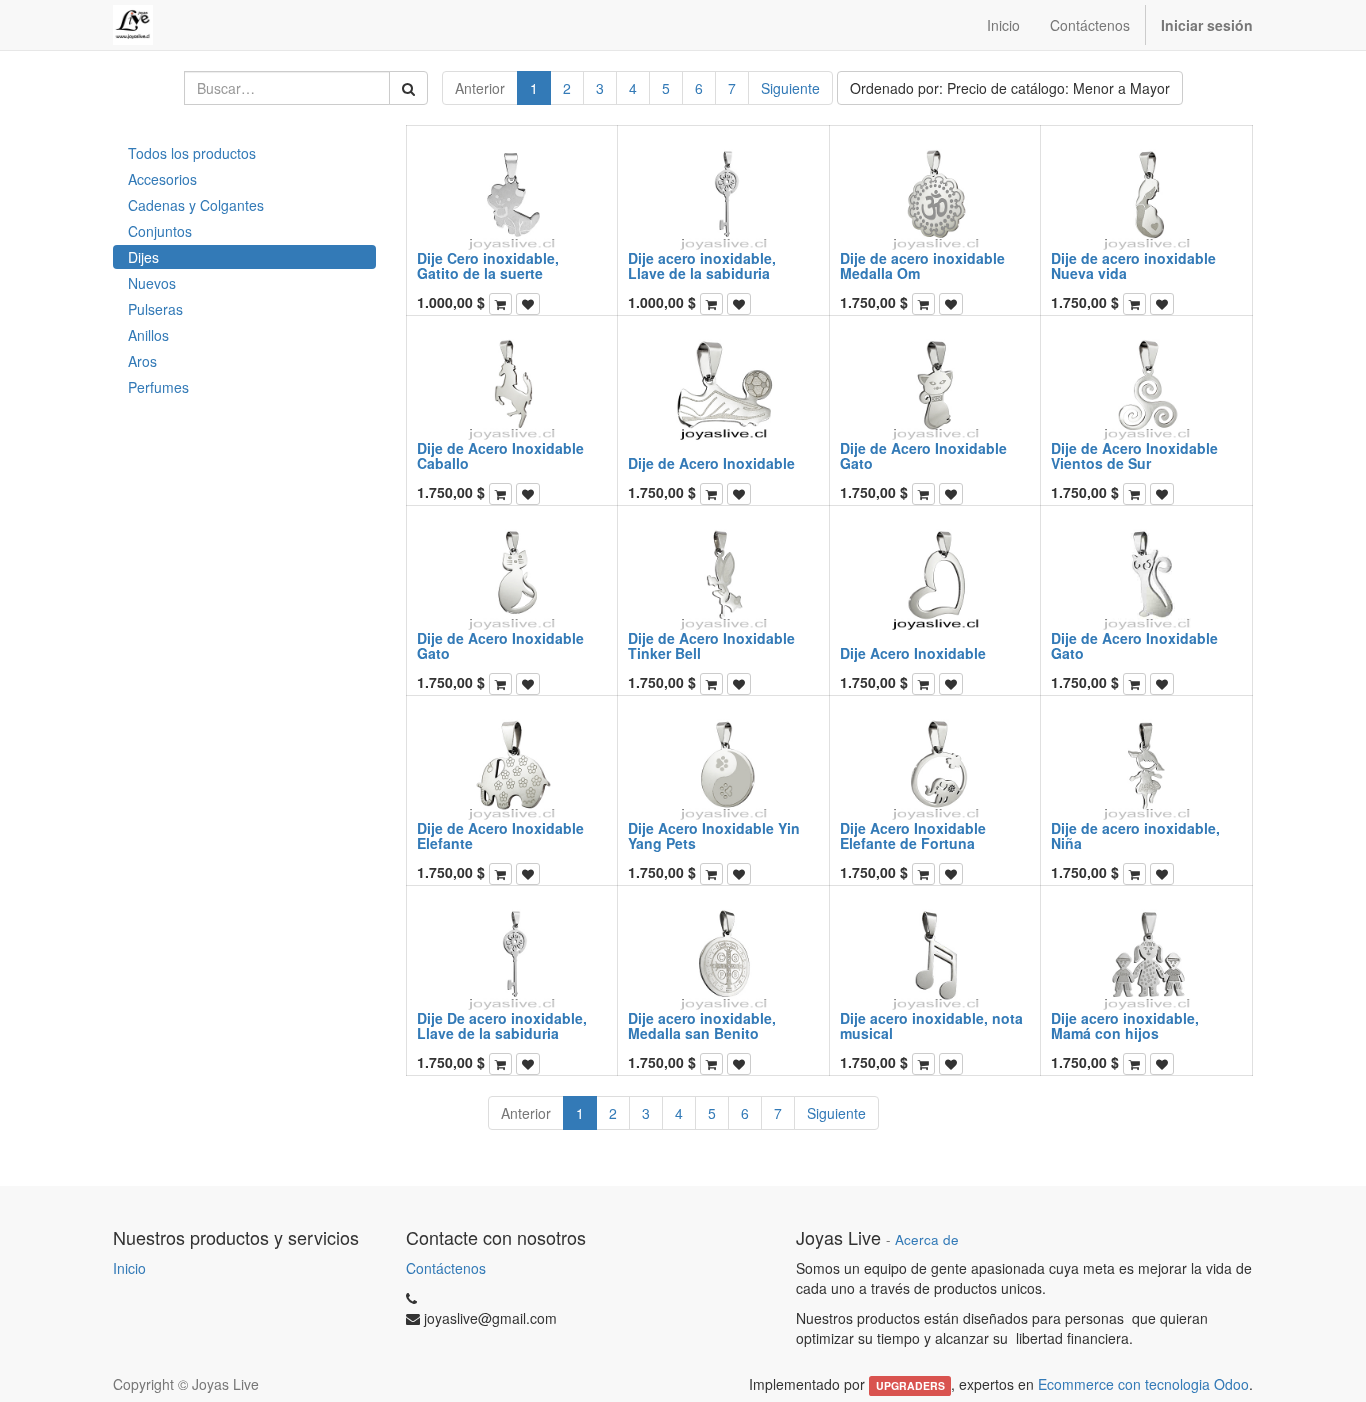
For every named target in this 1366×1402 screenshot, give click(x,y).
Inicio (129, 1268)
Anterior (480, 88)
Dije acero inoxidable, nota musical (931, 1025)
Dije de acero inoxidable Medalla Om (922, 265)
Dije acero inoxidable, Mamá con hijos (1125, 1025)
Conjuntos (160, 231)
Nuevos (152, 283)
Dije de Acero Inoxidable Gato (923, 455)
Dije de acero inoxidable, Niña (1135, 835)
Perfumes (158, 387)
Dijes (143, 257)
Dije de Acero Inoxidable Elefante (500, 835)
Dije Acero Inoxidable (913, 653)
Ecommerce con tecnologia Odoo (1143, 1384)
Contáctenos (446, 1268)
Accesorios (162, 179)
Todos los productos (192, 153)
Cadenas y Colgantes (196, 205)
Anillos (148, 335)
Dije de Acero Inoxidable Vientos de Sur (1134, 455)
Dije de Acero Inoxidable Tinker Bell (711, 645)
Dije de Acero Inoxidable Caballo (500, 455)
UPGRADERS (910, 1385)
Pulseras (155, 309)
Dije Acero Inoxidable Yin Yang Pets (714, 835)
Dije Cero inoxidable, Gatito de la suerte (488, 265)
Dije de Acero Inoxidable (711, 463)
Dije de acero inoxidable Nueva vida (1133, 265)
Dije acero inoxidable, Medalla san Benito (702, 1025)
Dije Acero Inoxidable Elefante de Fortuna (913, 835)
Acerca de (927, 1239)
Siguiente (790, 88)
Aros (142, 361)
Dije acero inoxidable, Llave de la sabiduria (702, 265)
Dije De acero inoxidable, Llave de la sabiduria (502, 1025)
